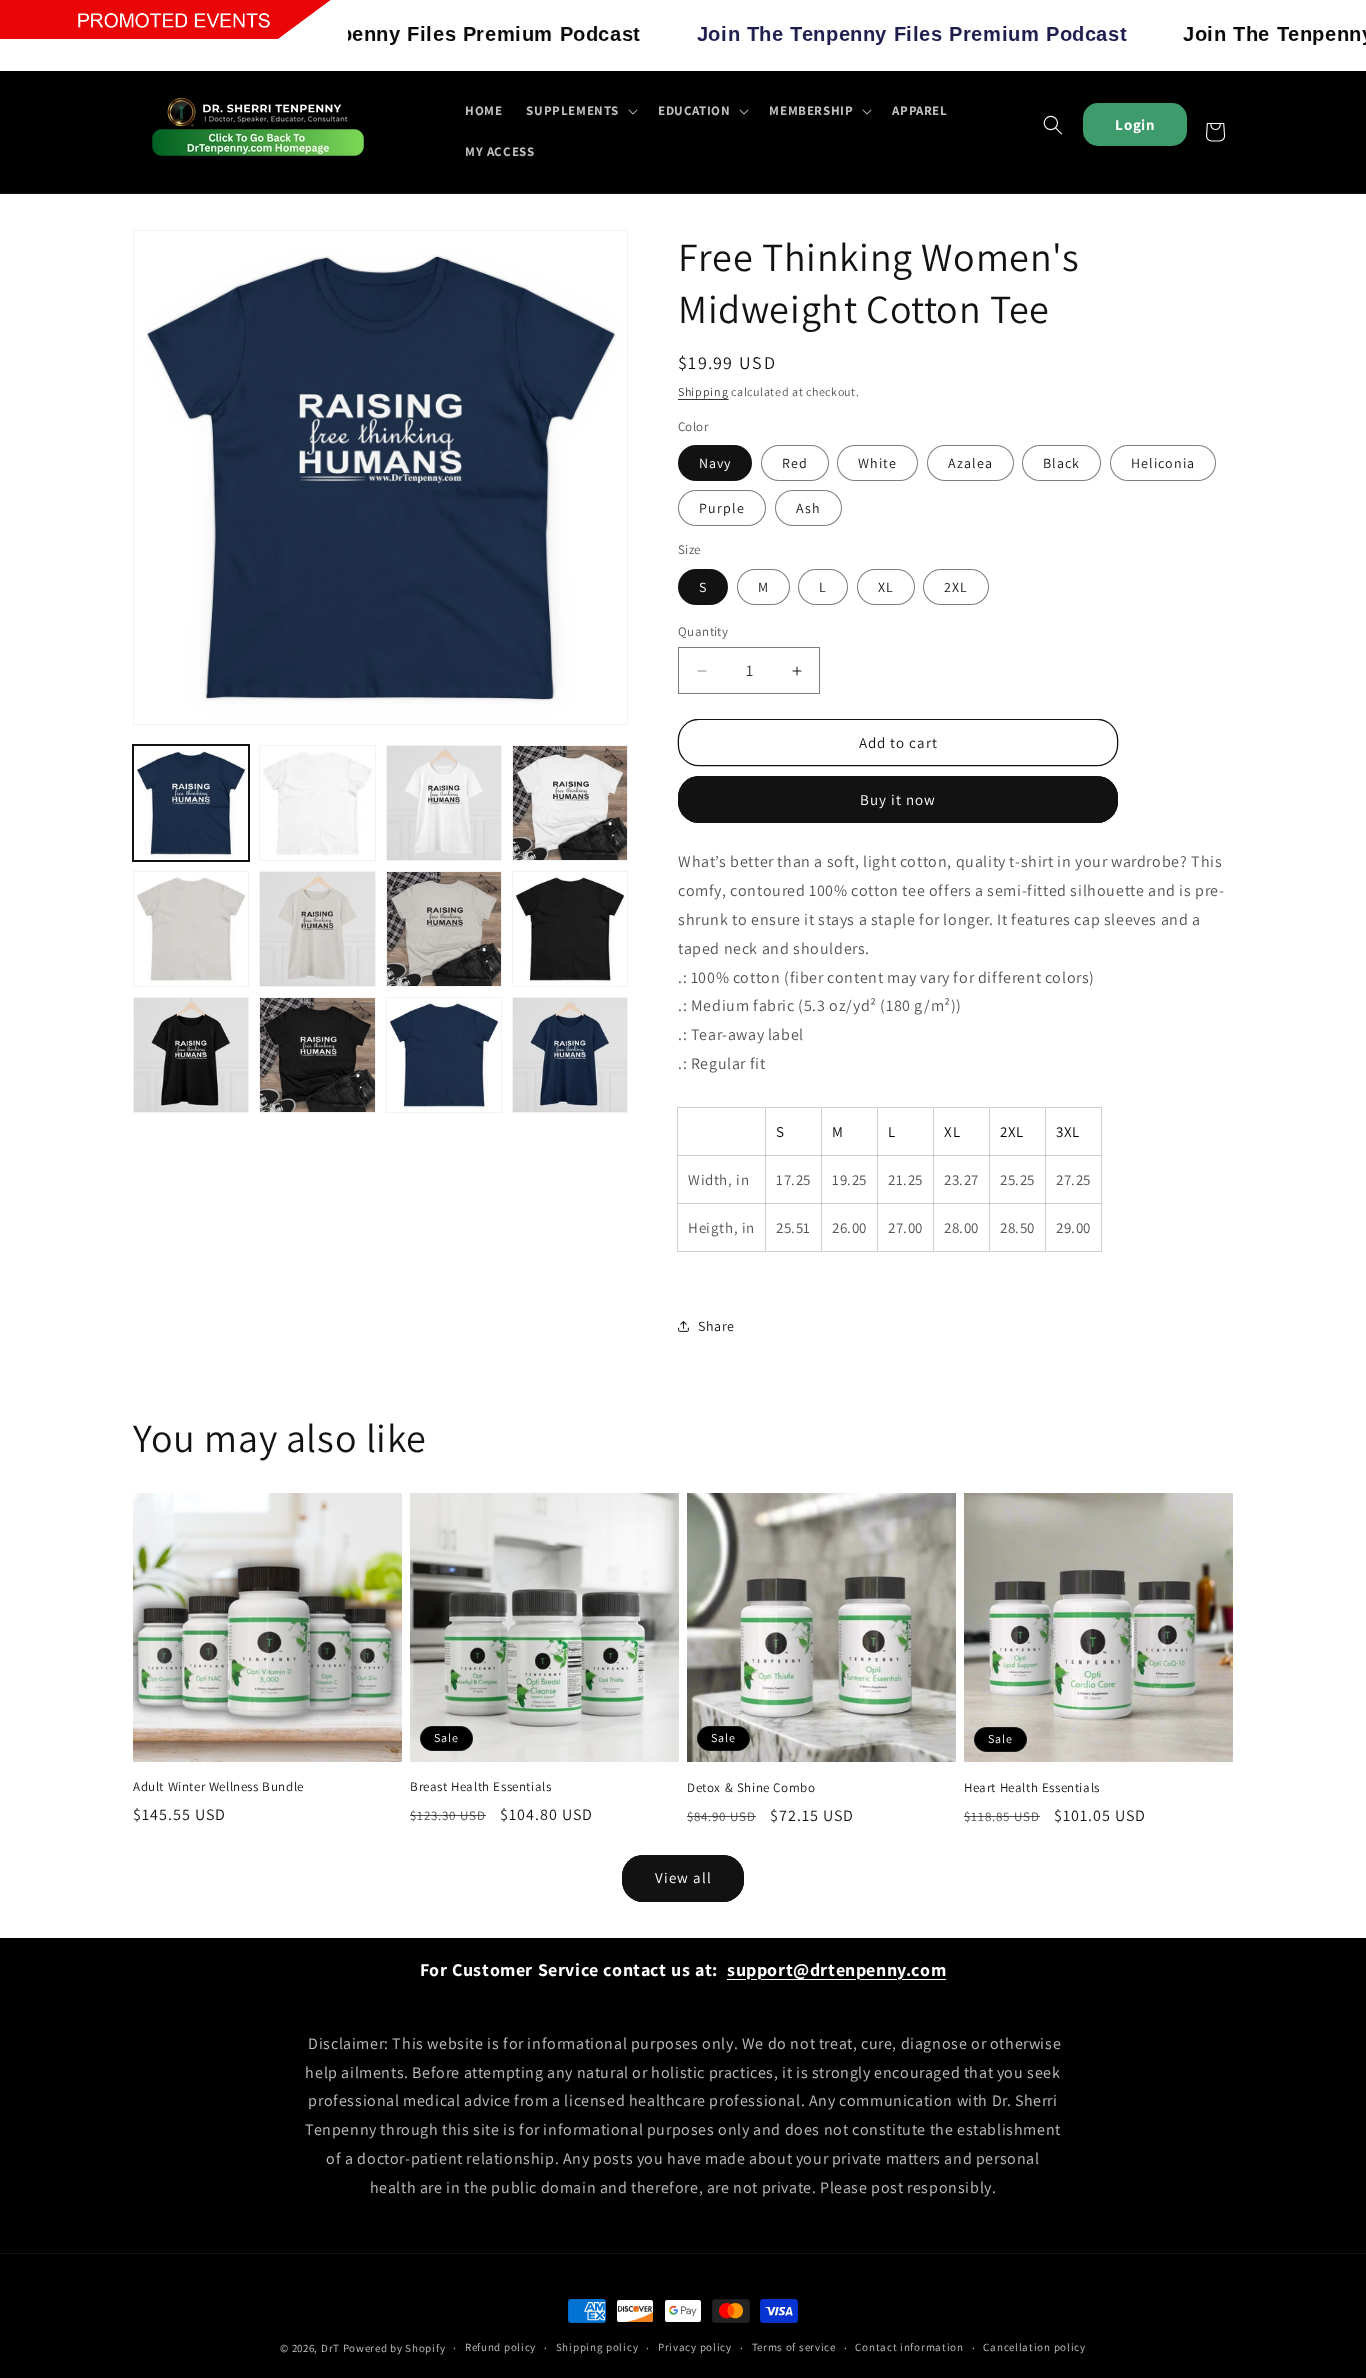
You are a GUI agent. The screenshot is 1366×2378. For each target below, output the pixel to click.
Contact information (909, 2347)
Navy (715, 463)
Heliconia (1163, 463)
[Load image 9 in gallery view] (317, 929)
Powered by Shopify (394, 2348)
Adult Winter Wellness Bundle (218, 1787)
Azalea (970, 463)
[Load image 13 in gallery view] (317, 1055)
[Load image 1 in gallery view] (191, 803)
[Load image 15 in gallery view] (570, 1055)
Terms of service (794, 2347)
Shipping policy (597, 2347)
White (877, 463)
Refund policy (500, 2347)
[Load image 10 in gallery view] (444, 929)
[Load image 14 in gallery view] (444, 1055)
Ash (808, 508)
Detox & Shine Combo (751, 1788)
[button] (580, 111)
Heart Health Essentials (1032, 1788)
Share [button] (716, 1326)
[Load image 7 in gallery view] (570, 803)
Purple (722, 508)
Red (795, 463)
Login (1135, 124)
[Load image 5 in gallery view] (317, 803)
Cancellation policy (1034, 2347)
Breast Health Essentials (480, 1787)
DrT (330, 2348)
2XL (956, 587)
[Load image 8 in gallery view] (191, 929)
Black (1061, 463)
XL (886, 587)
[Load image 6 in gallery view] (444, 803)
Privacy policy (695, 2347)
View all (683, 1877)
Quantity (703, 631)
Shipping (703, 391)
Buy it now (898, 799)
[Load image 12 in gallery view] (191, 1055)
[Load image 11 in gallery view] (570, 929)
